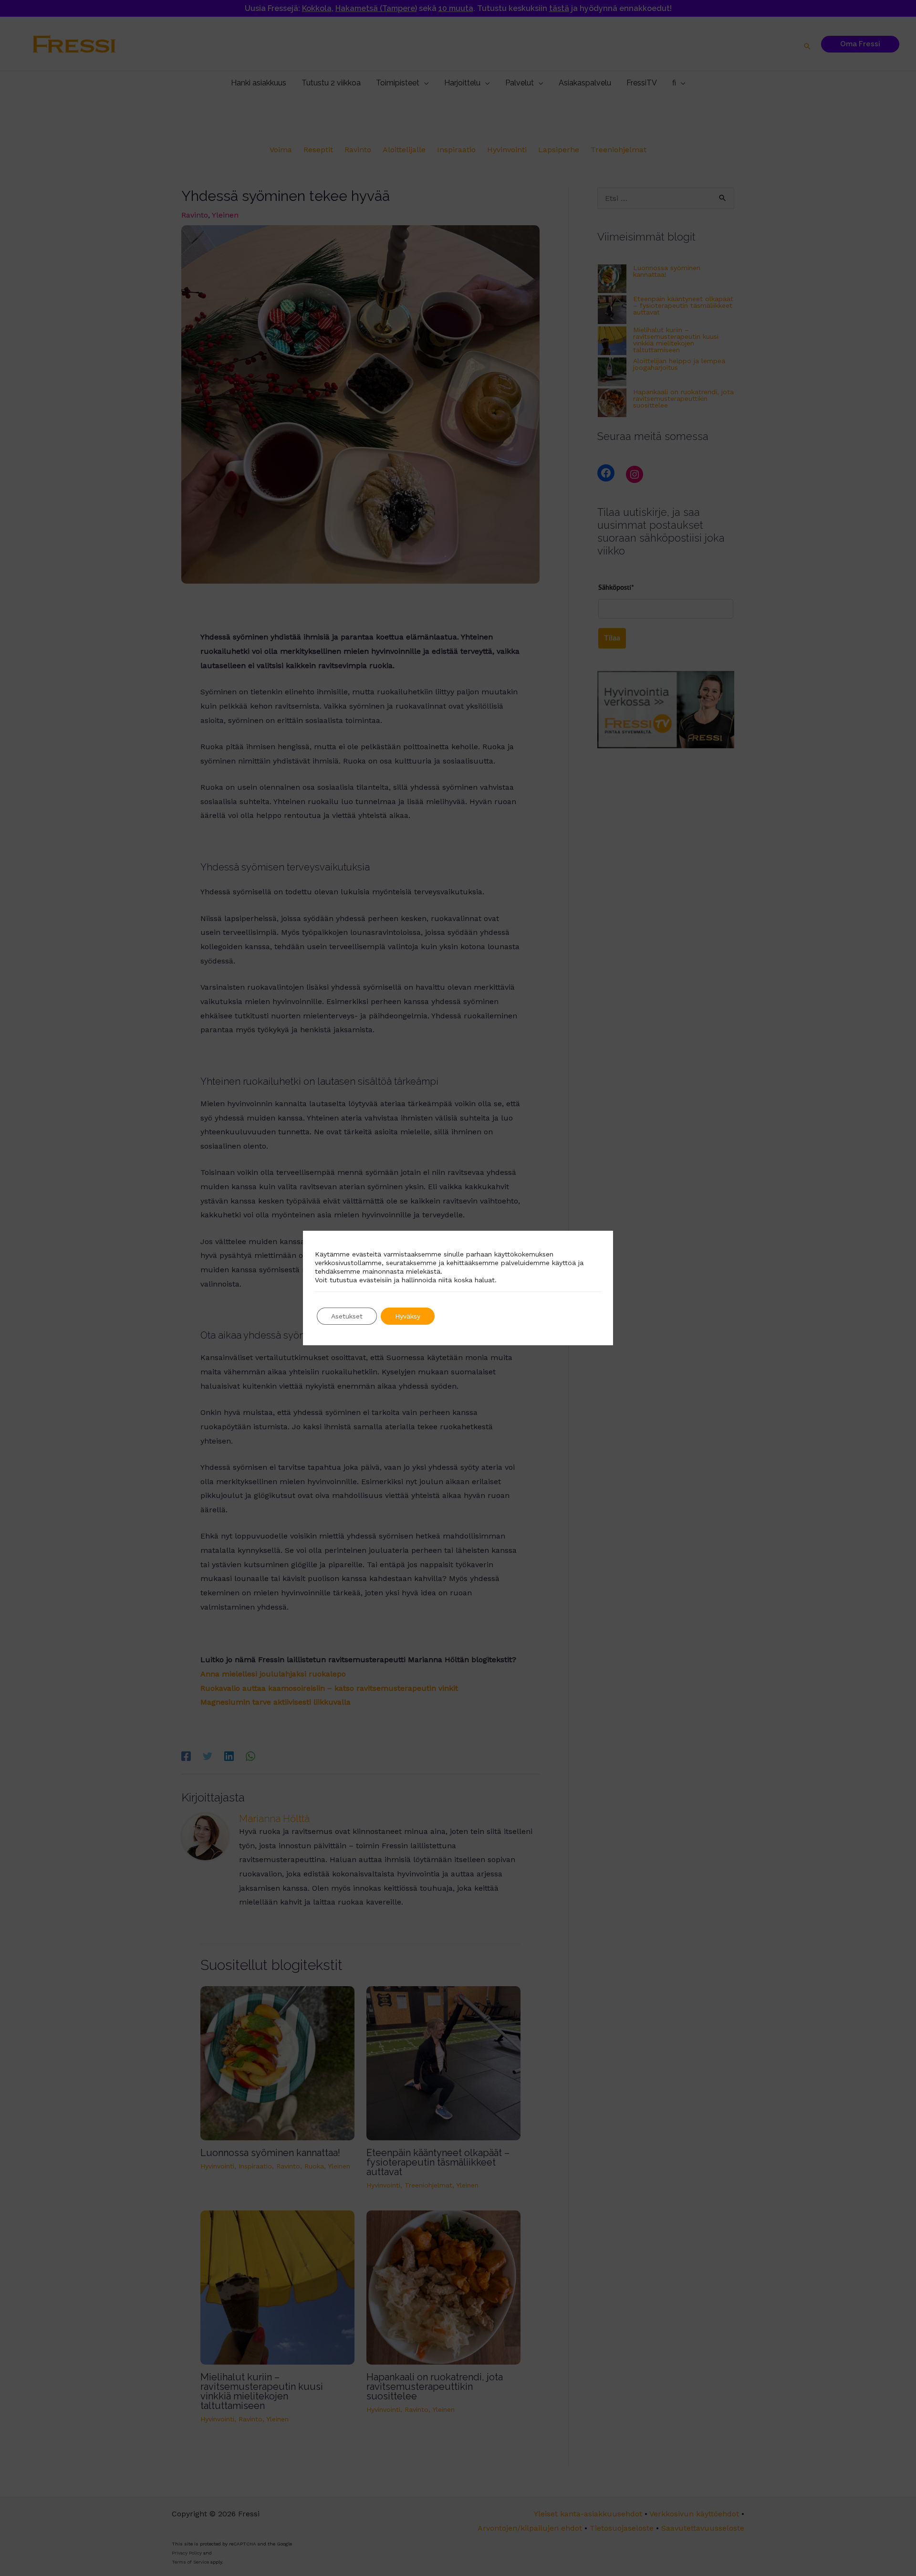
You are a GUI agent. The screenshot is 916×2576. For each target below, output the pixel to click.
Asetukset (347, 1316)
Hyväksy (408, 1316)
